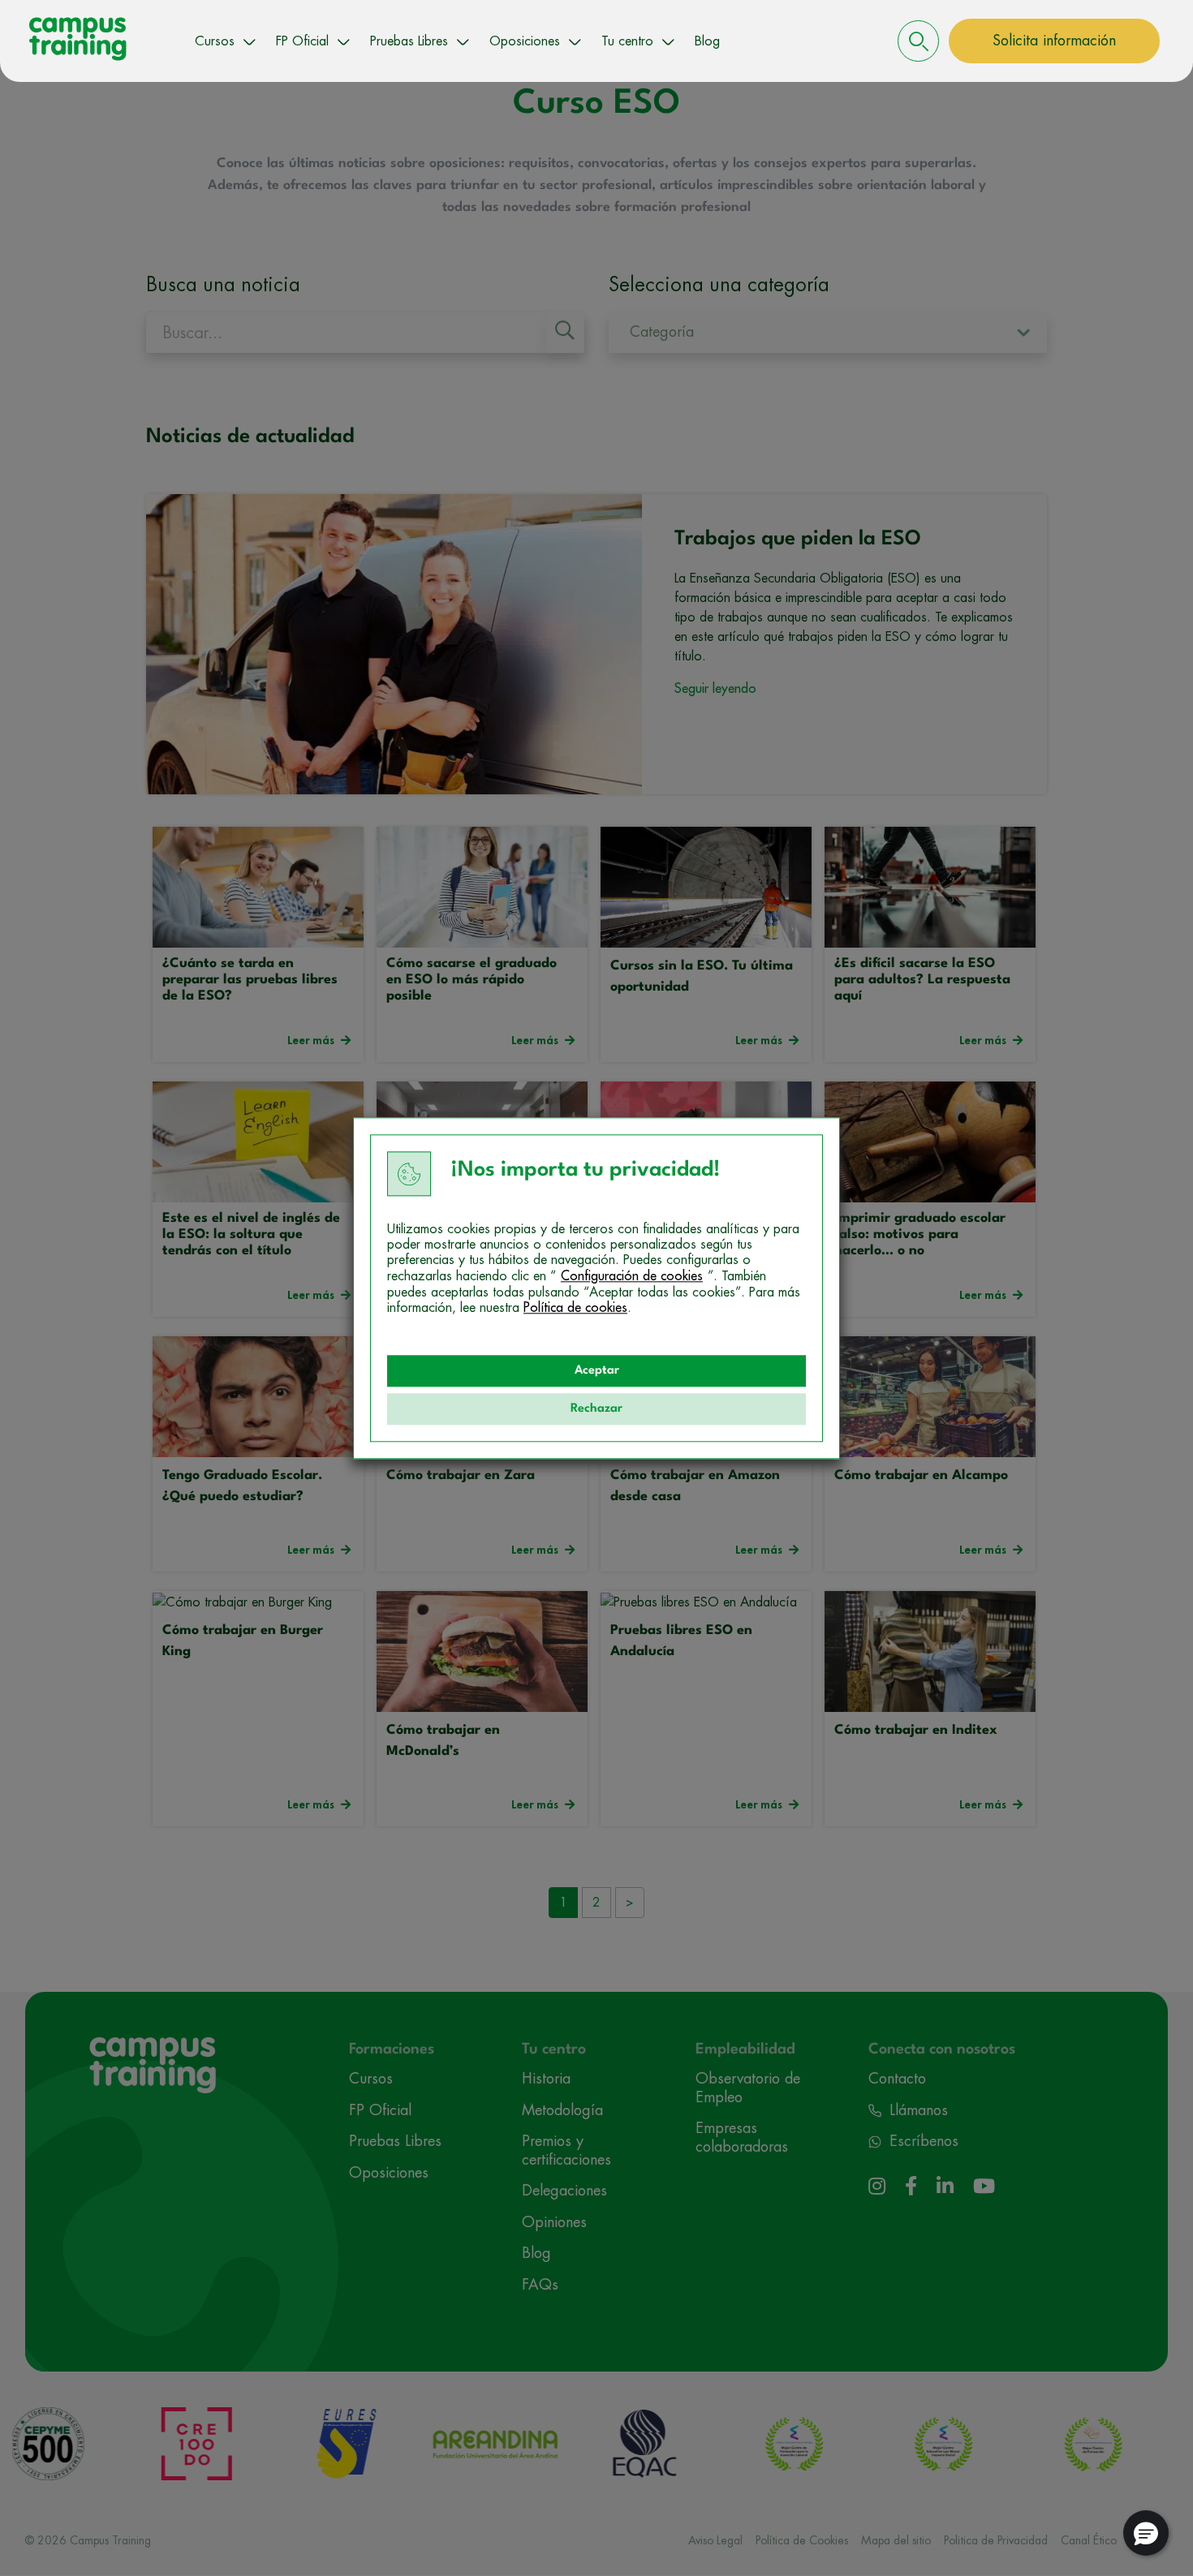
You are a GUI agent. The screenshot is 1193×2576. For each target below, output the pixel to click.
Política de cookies (575, 1308)
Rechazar (596, 1409)
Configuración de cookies (632, 1276)
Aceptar (597, 1371)
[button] (1146, 2533)
